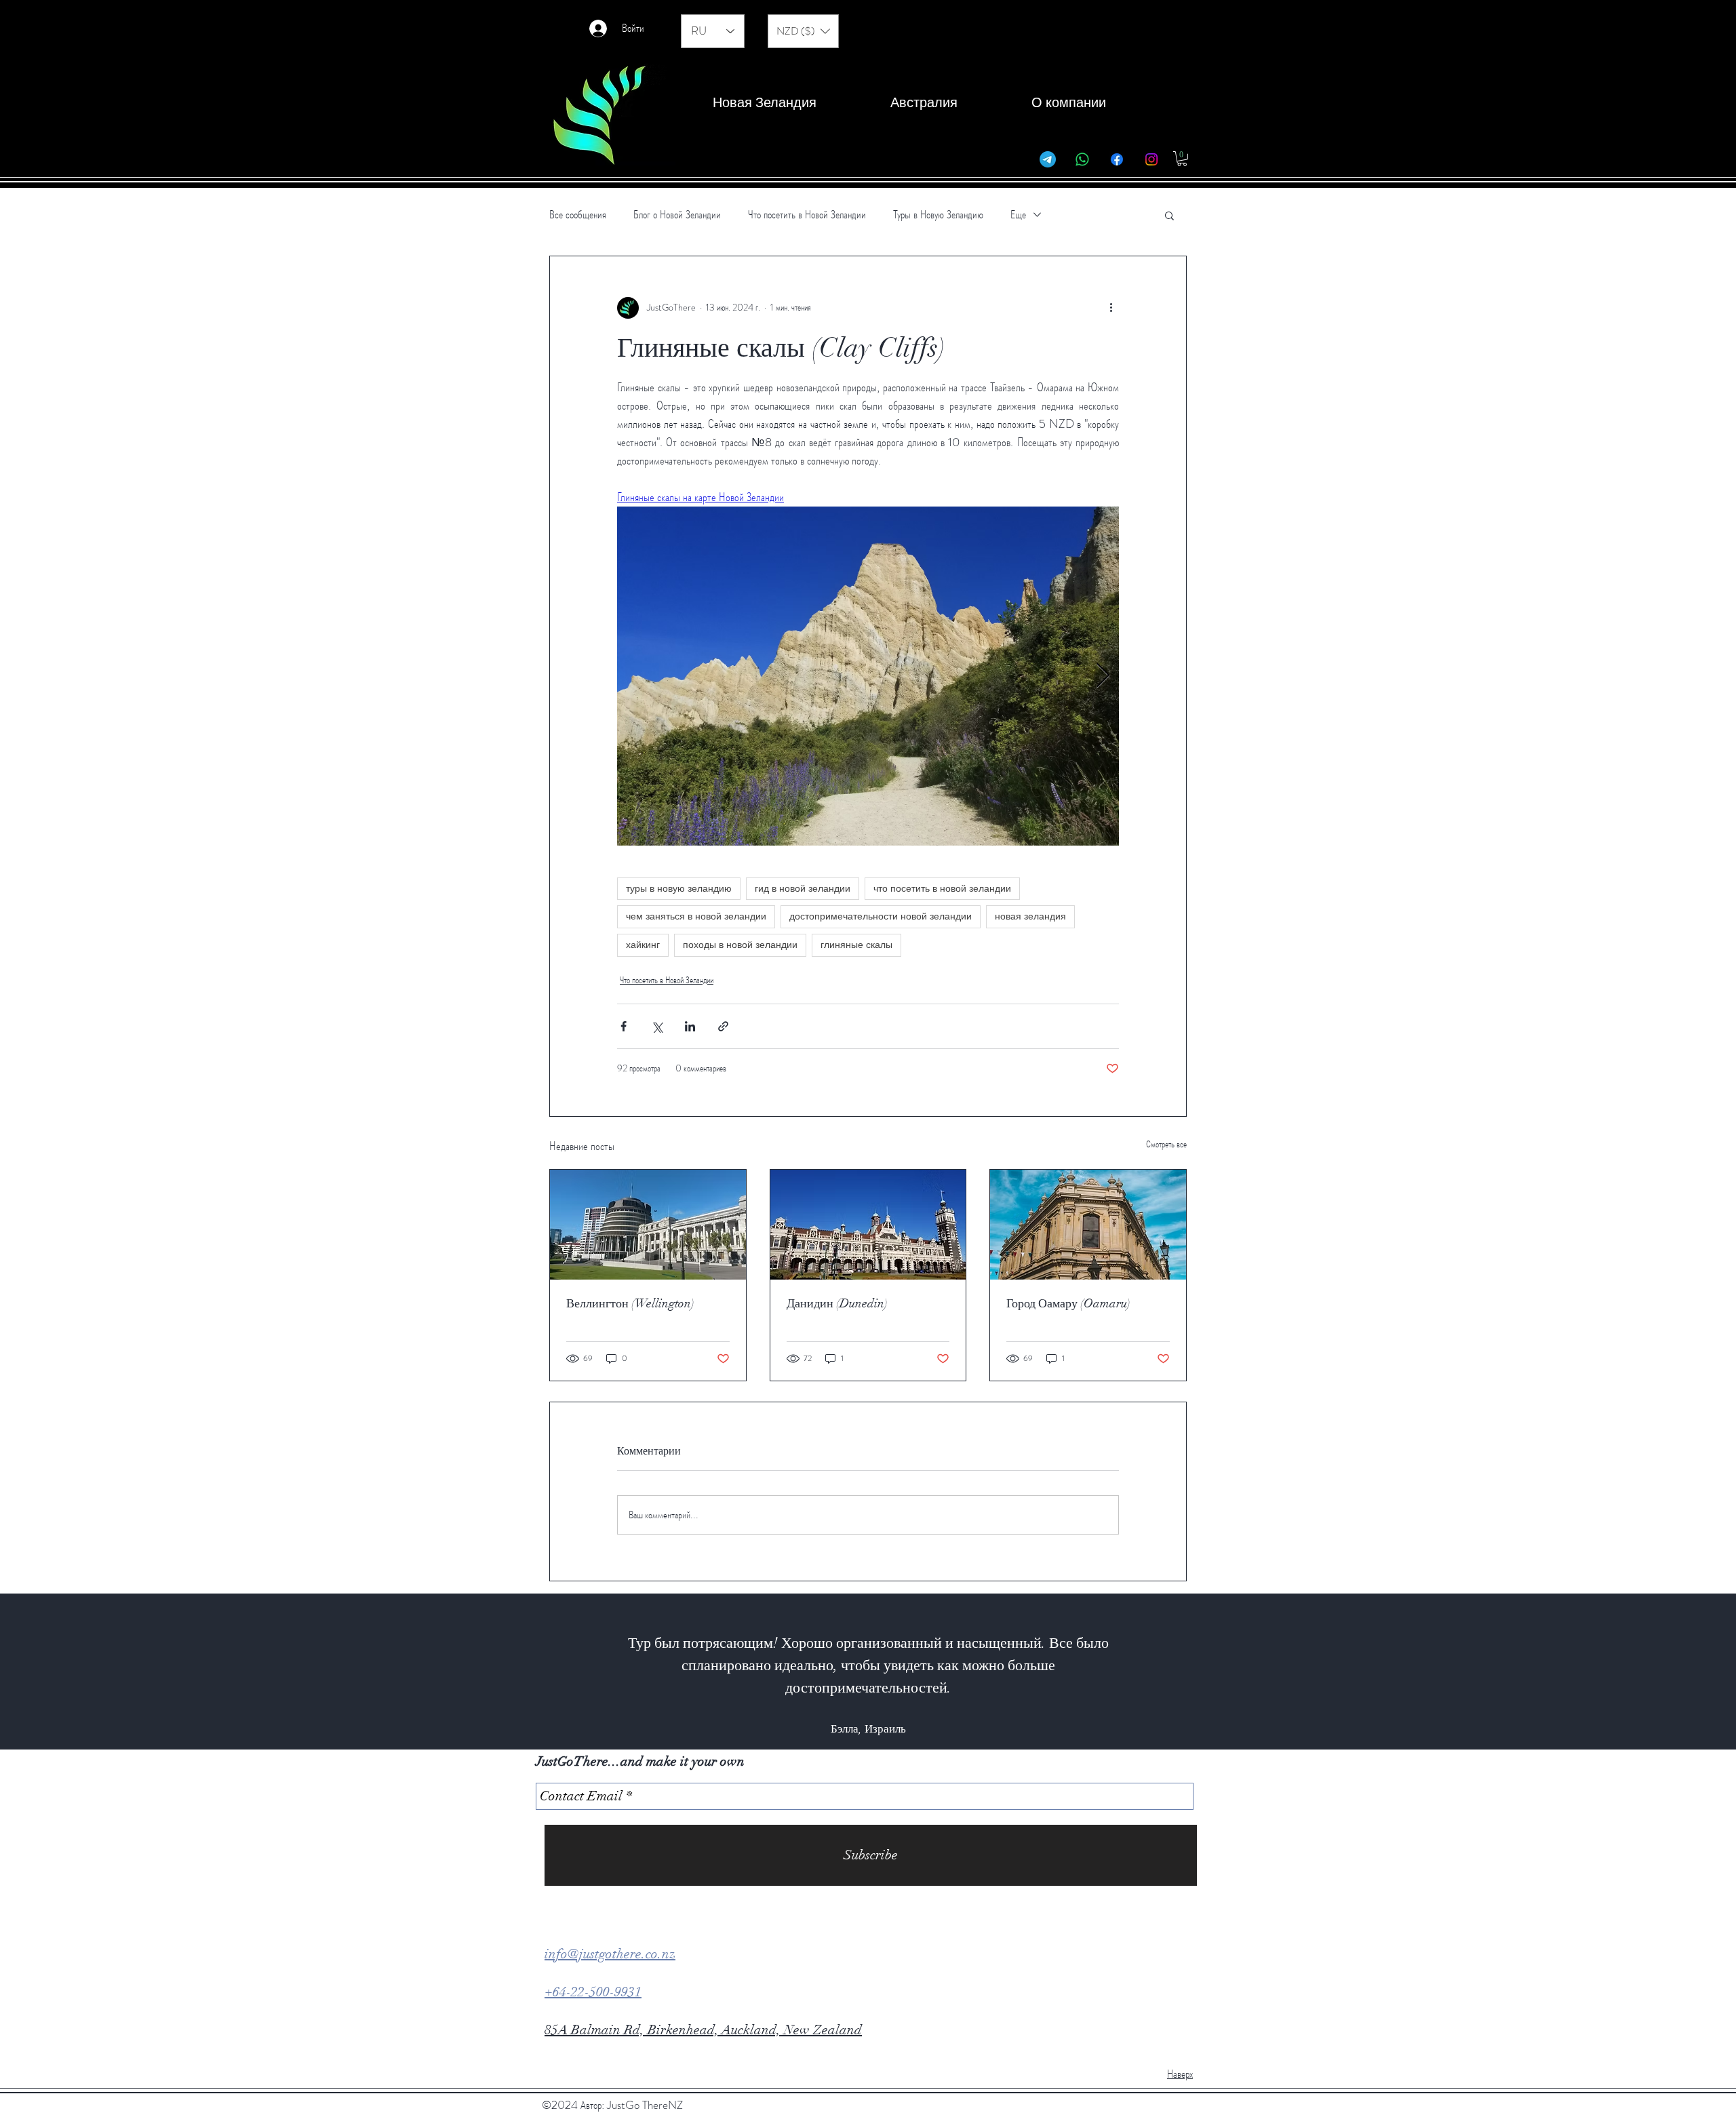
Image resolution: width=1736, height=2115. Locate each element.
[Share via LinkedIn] (690, 1026)
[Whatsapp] (1082, 159)
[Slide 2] (831, 1716)
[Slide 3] (844, 1716)
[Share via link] (723, 1026)
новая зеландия (1030, 916)
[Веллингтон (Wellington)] (648, 1225)
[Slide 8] (905, 1716)
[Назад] (76, 1672)
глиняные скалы (856, 945)
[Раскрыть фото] (868, 676)
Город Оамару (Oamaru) (1068, 1303)
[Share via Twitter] (657, 1026)
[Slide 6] (880, 1716)
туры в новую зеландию (679, 888)
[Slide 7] (892, 1716)
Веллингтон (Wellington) (630, 1303)
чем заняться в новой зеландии (696, 916)
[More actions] (1111, 308)
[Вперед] (1660, 1672)
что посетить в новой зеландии (942, 888)
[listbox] (803, 31)
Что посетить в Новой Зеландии (807, 215)
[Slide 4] (856, 1716)
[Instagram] (1151, 159)
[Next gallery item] (1103, 676)
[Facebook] (1117, 159)
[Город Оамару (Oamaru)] (1088, 1225)
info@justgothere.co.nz (610, 1954)
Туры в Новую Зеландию (938, 215)
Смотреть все (1166, 1144)
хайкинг (643, 945)
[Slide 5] (868, 1716)
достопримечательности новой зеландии (881, 916)
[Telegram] (1048, 159)
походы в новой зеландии (740, 945)
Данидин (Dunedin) (837, 1303)
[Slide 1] (819, 1716)
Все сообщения (578, 215)
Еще (1018, 215)
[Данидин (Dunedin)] (868, 1225)
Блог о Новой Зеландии (677, 215)
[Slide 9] (917, 1716)
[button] (803, 31)
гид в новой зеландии (803, 888)
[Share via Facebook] (624, 1026)
